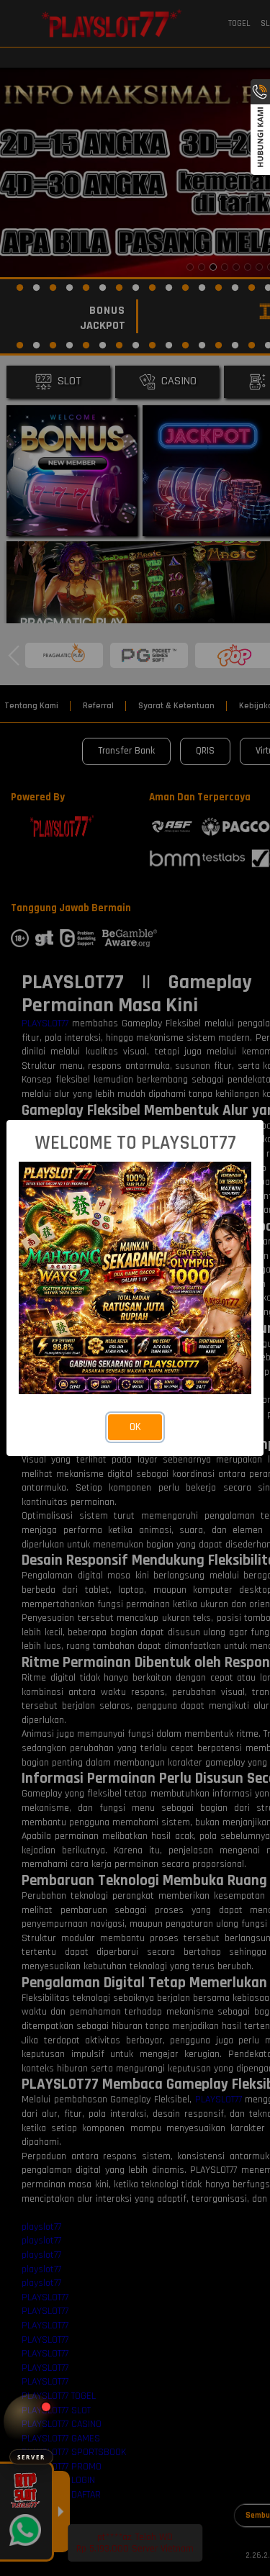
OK (135, 1427)
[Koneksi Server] (31, 2422)
